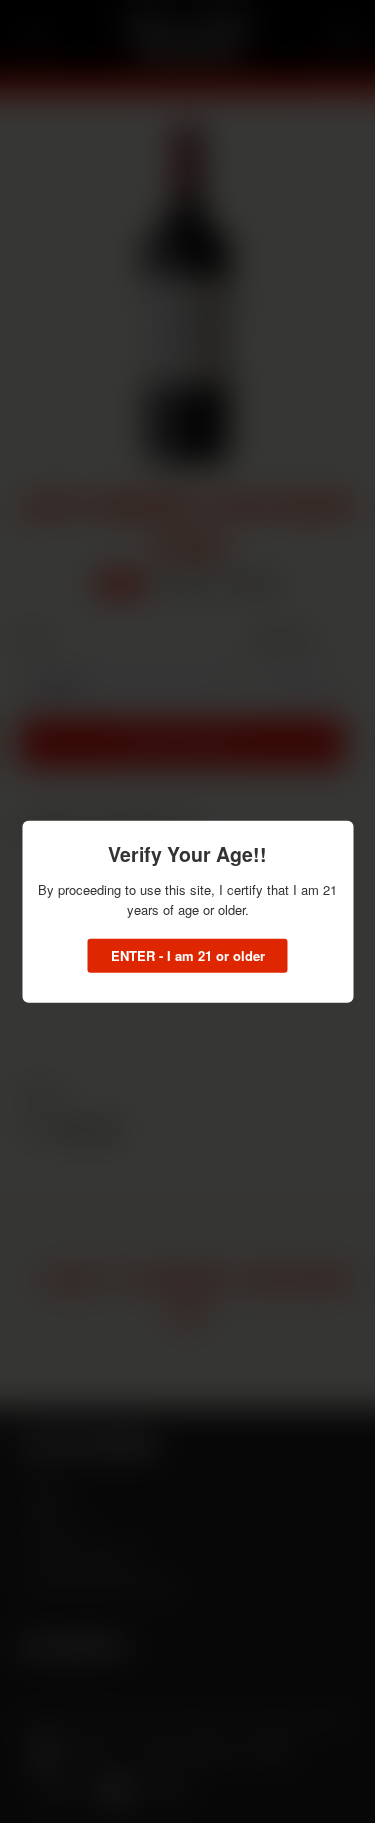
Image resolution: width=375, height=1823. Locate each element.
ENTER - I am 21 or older (188, 955)
